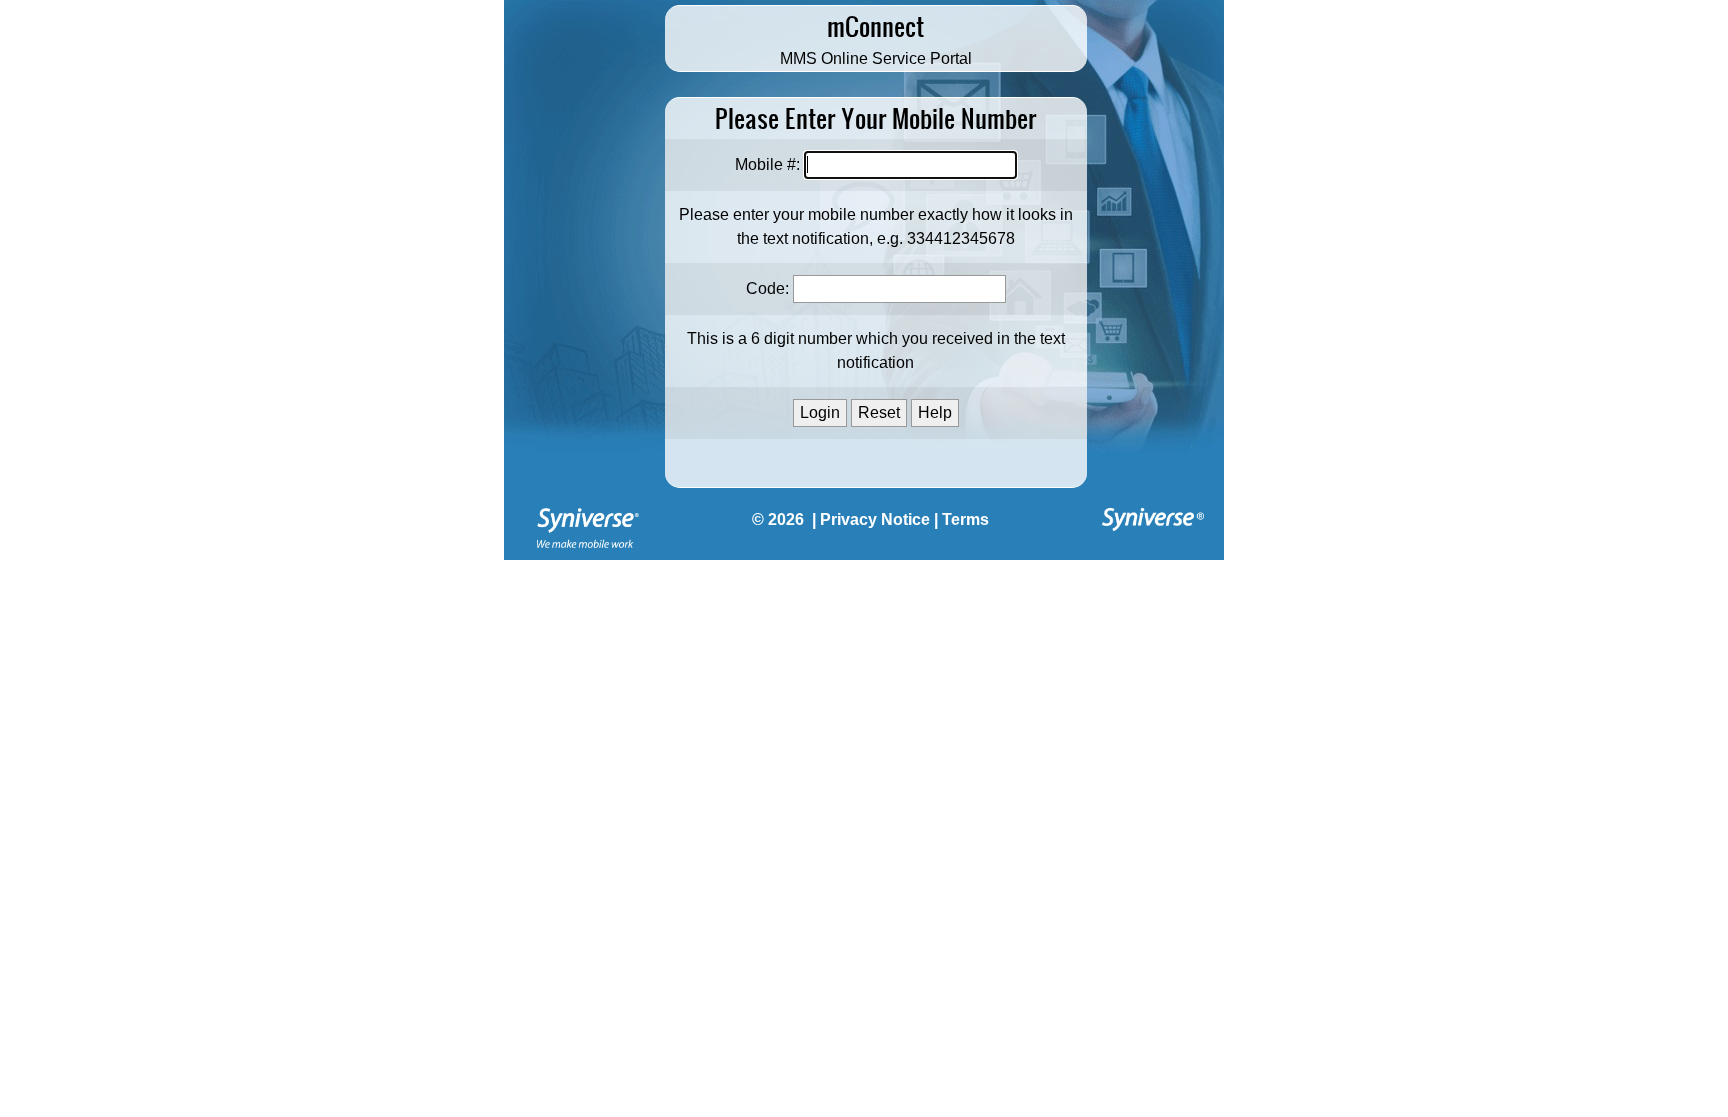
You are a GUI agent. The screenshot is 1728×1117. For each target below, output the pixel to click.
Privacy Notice (875, 519)
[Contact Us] (588, 552)
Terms (965, 519)
